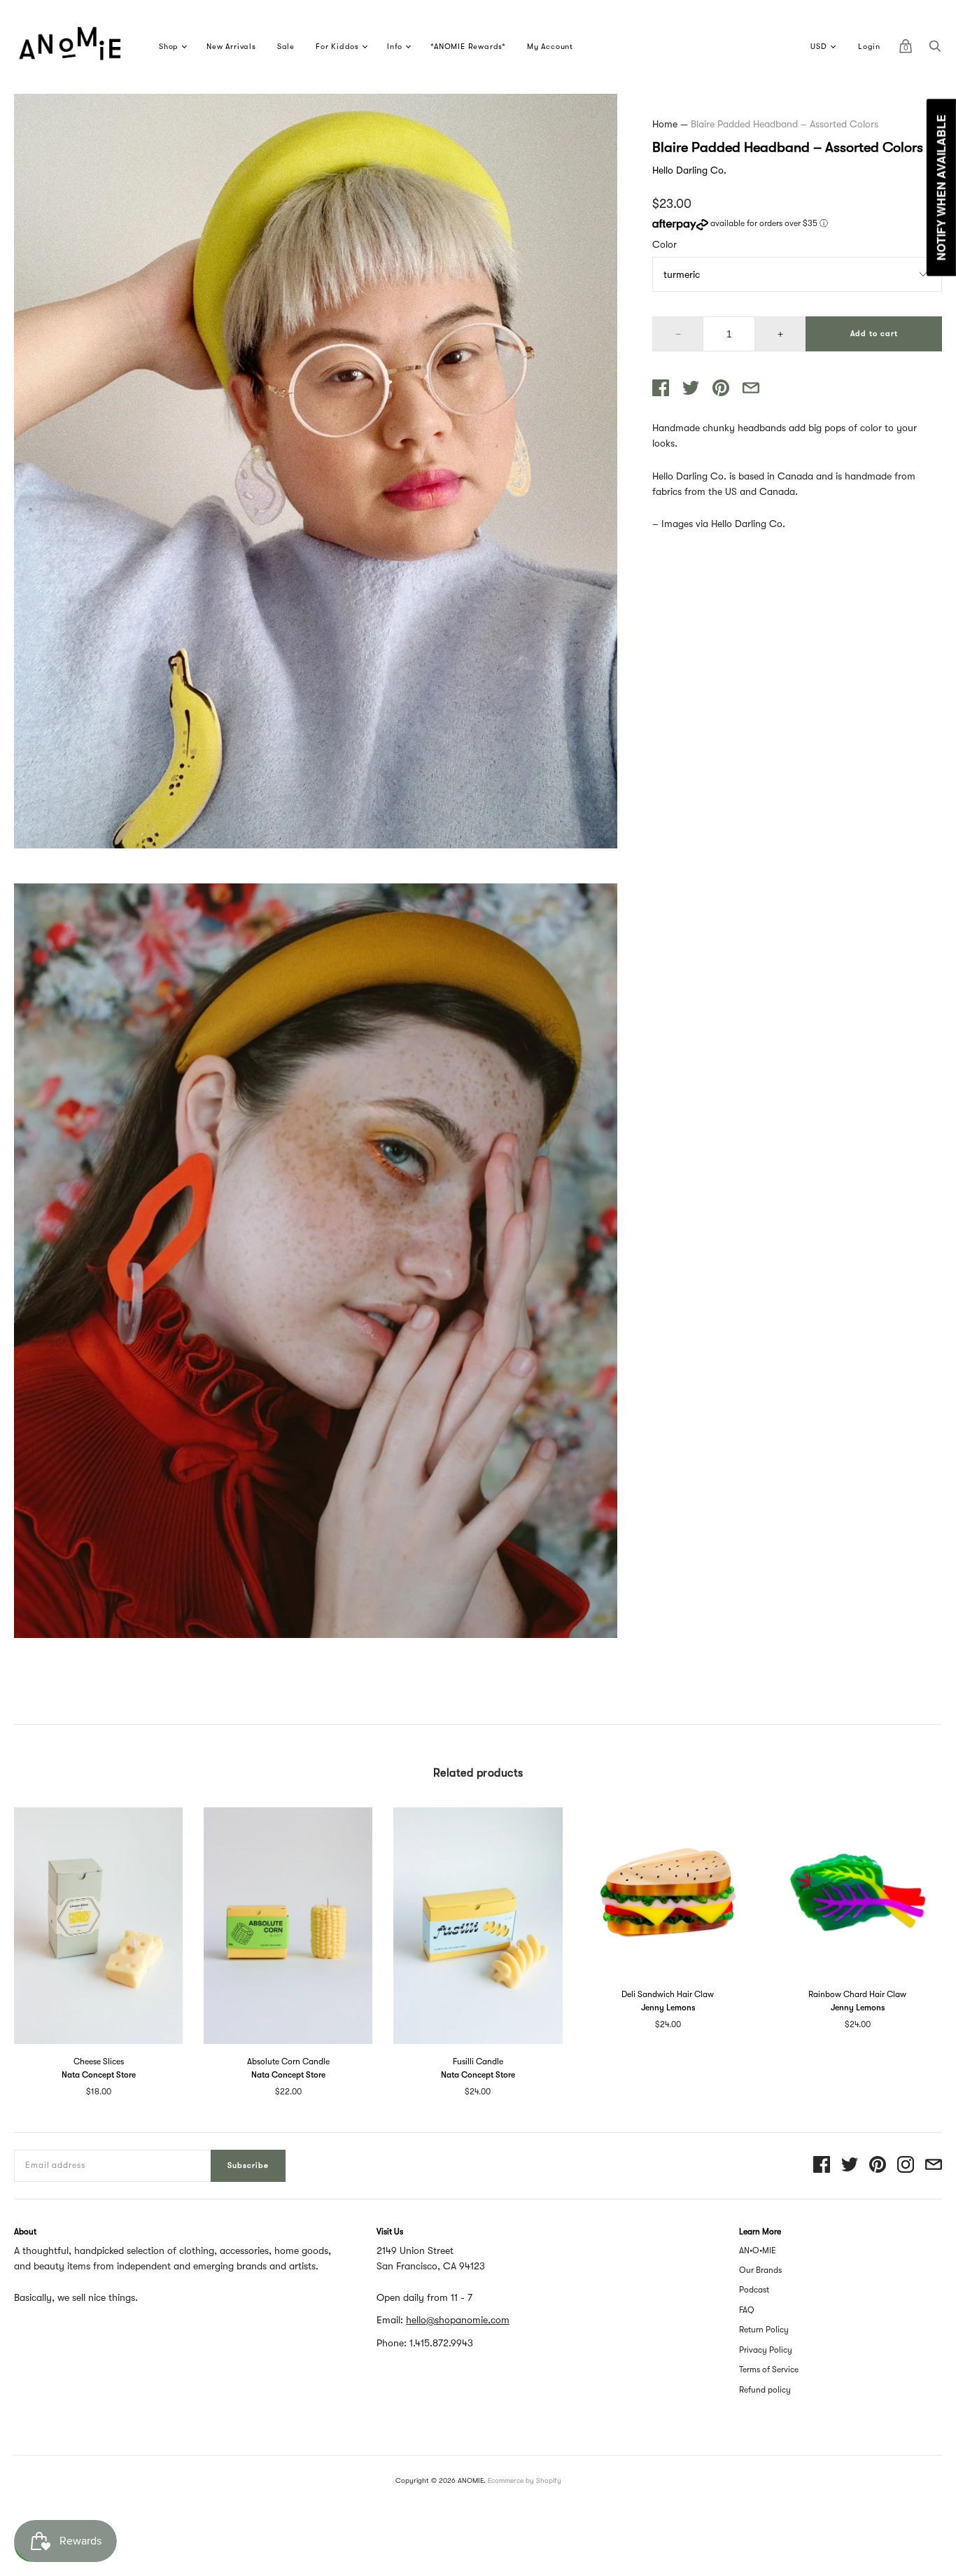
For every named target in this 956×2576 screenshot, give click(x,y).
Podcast (754, 2290)
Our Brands (760, 2270)
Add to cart (874, 334)
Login (869, 47)
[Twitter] (850, 2165)
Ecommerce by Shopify (525, 2480)
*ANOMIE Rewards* (468, 47)
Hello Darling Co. (689, 170)
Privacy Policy (766, 2350)
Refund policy (765, 2390)
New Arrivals (231, 47)
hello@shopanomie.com (458, 2320)
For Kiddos (337, 47)
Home (665, 124)
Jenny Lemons (668, 2008)
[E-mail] (934, 2165)
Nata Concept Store (99, 2075)
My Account (550, 47)
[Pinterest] (878, 2165)
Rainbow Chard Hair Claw (857, 1994)
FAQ (747, 2310)
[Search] (935, 50)
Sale (286, 47)
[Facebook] (822, 2165)
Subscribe (248, 2165)
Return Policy (764, 2330)
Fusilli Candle (478, 2061)
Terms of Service (769, 2369)
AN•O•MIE (758, 2250)
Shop (169, 47)
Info (395, 47)
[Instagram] (906, 2165)
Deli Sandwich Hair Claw (668, 1994)
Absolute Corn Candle (288, 2061)
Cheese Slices (99, 2061)
